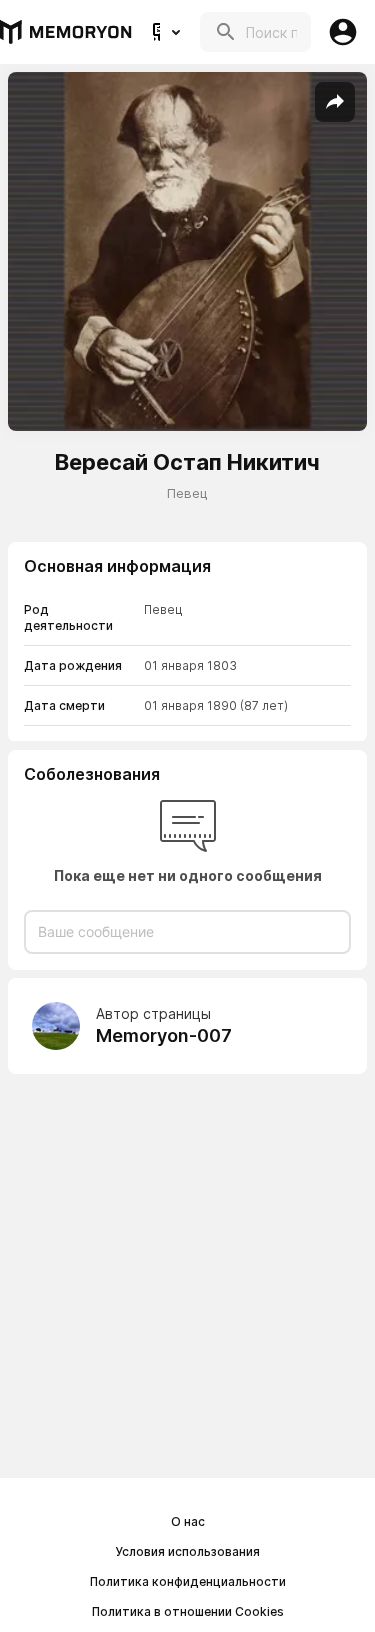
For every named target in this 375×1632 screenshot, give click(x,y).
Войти (343, 32)
